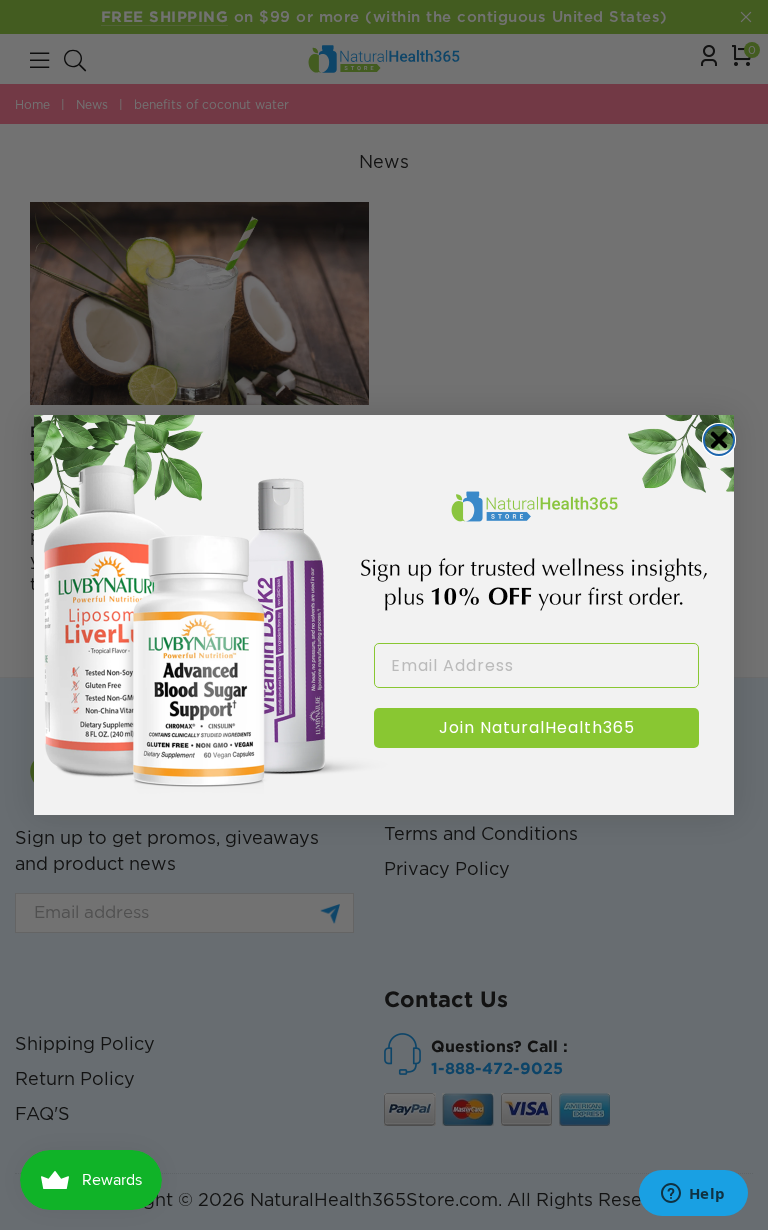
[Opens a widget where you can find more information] (693, 1195)
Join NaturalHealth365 (537, 727)
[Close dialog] (719, 440)
